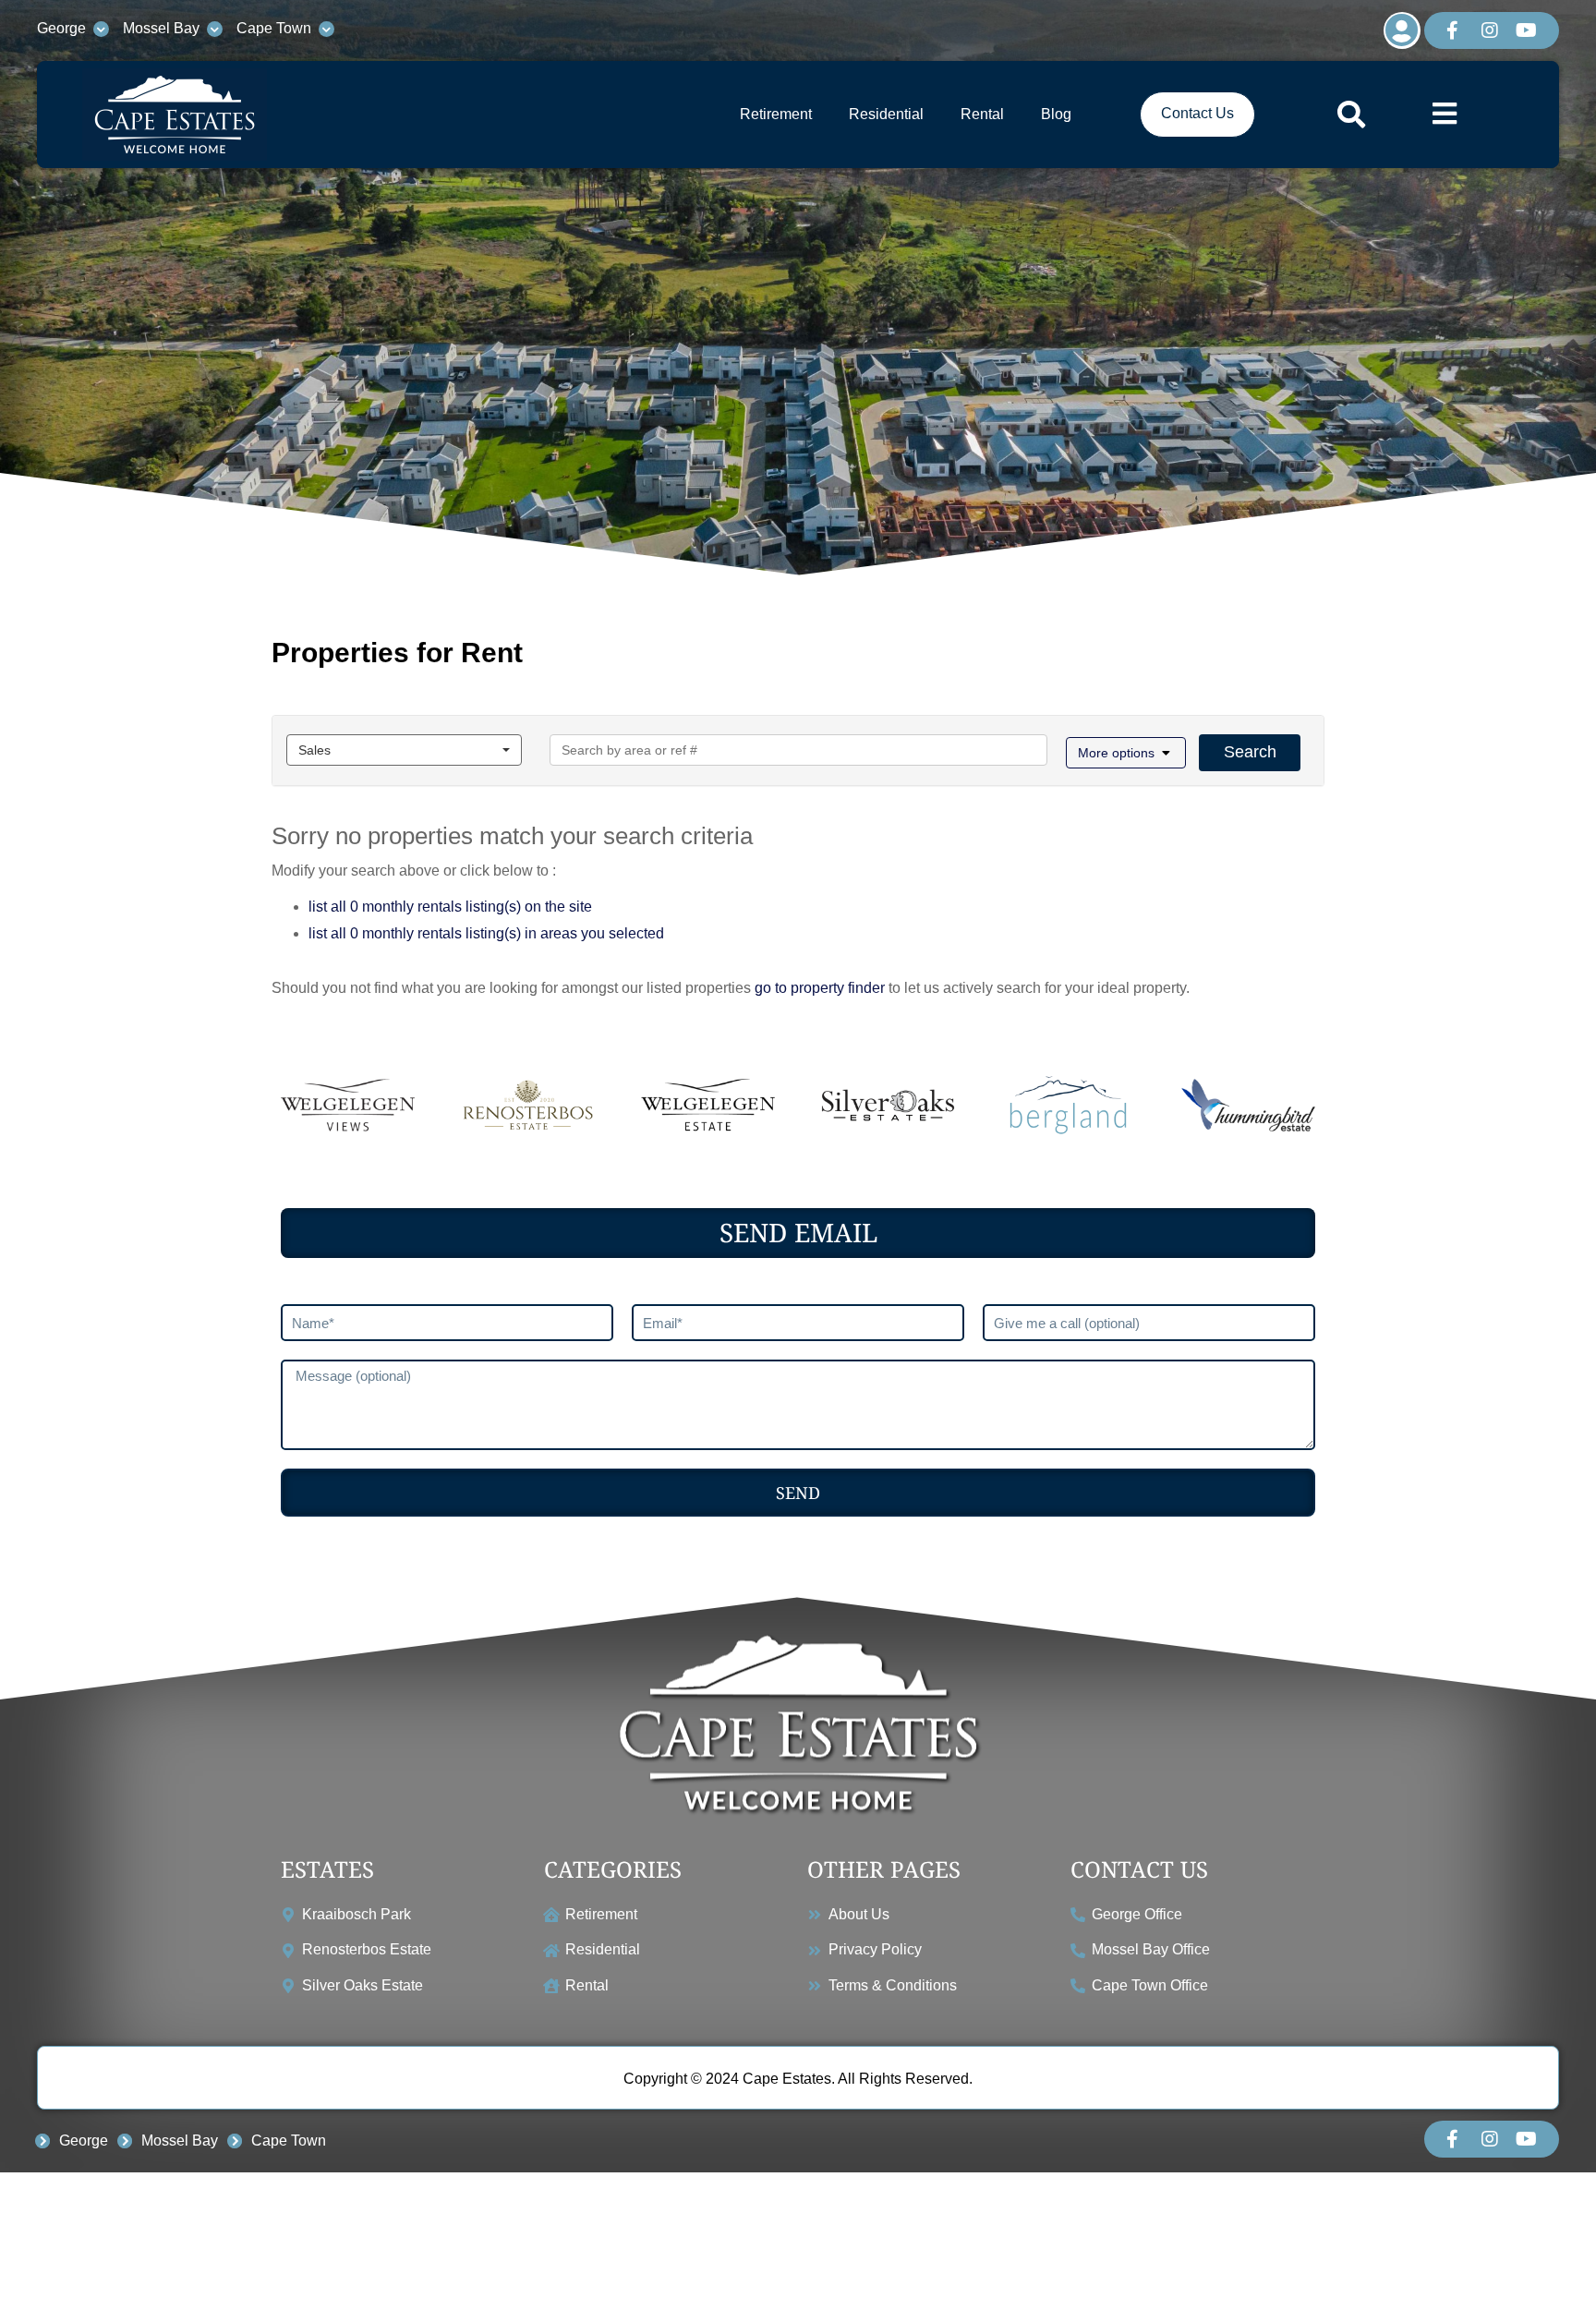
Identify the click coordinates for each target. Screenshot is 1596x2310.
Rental (982, 114)
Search (1250, 752)
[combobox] (404, 750)
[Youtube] (1527, 30)
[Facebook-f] (1453, 30)
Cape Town (274, 28)
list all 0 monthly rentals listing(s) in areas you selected (486, 933)
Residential (886, 114)
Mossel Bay (161, 28)
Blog (1056, 114)
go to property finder (820, 988)
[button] (1126, 753)
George (61, 28)
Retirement (776, 114)
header (798, 297)
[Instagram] (1490, 30)
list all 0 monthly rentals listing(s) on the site (450, 907)
